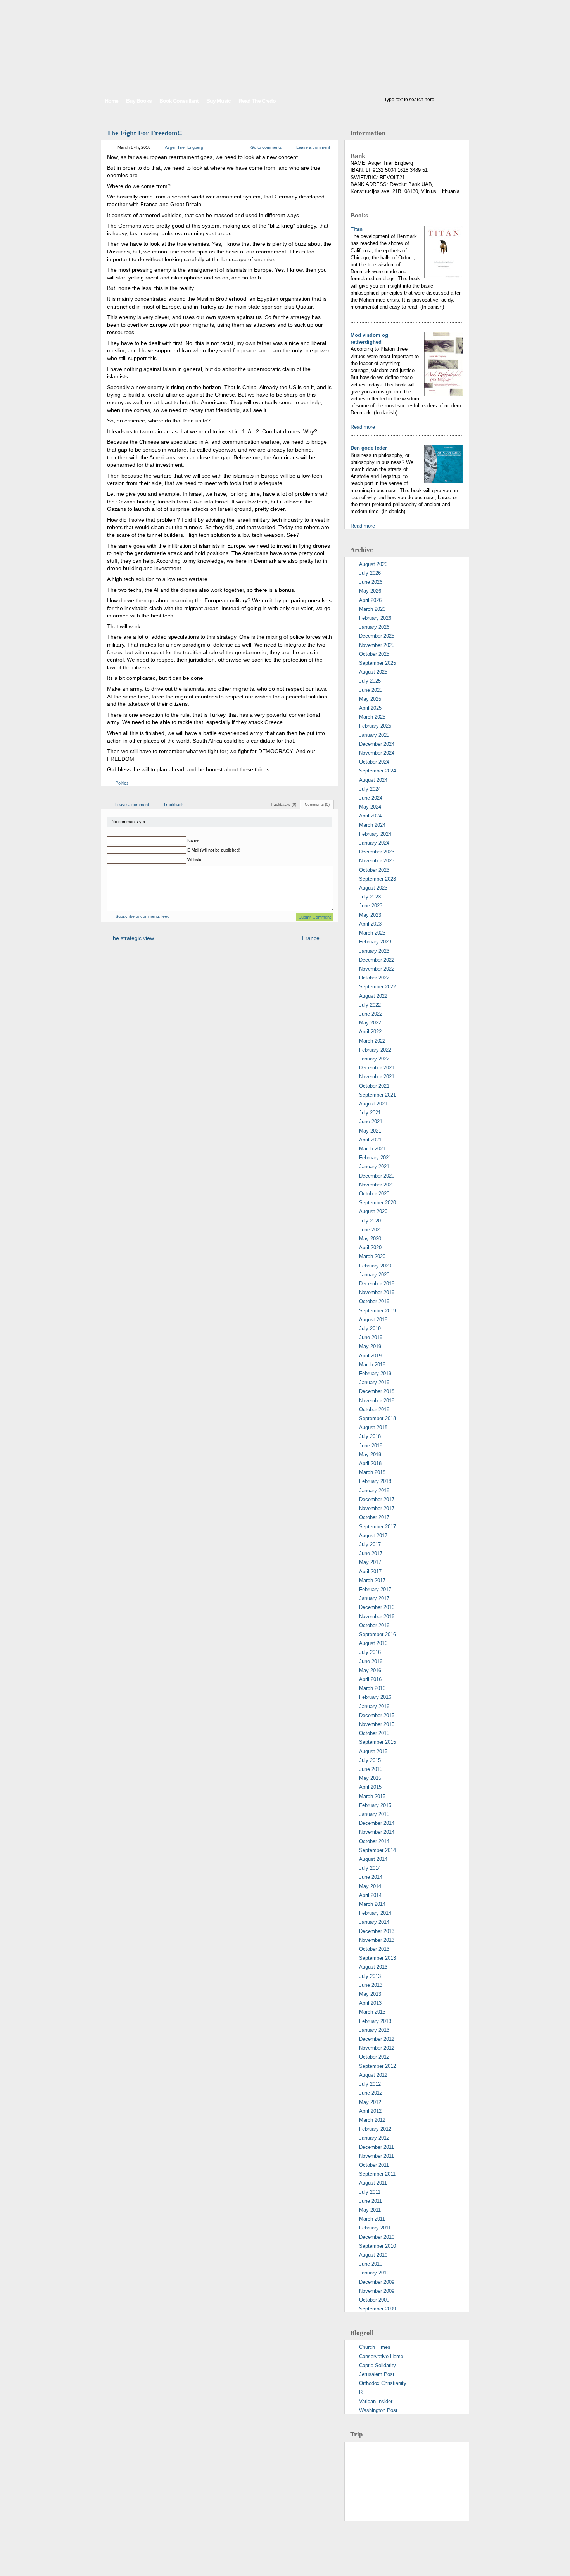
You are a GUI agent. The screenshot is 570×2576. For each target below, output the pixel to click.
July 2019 (370, 1329)
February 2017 (375, 1589)
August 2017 (373, 1535)
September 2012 (377, 2066)
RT (362, 2392)
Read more (363, 427)
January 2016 (374, 1706)
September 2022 (377, 987)
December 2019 (377, 1284)
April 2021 (370, 1140)
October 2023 (374, 870)
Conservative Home (381, 2356)
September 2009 (377, 2309)
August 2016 (373, 1643)
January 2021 (374, 1166)
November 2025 (377, 645)
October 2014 (374, 1841)
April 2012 (370, 2111)
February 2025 (375, 726)
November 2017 (377, 1508)
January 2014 (374, 1922)
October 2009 (374, 2300)
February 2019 (375, 1373)
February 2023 (375, 942)
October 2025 (374, 654)
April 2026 (370, 600)
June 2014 (371, 1877)
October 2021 (374, 1086)
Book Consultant (179, 101)
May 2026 (370, 591)
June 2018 (371, 1446)
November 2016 (377, 1616)
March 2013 (372, 2012)
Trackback (174, 805)
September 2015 (377, 1742)
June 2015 (371, 1769)
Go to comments (266, 147)
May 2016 (370, 1670)
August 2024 (373, 780)
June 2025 (371, 690)
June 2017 (371, 1553)
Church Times (375, 2347)
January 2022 (374, 1059)
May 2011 (370, 2210)
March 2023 (372, 933)
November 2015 (377, 1724)
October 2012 (374, 2057)
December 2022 (377, 960)
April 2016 (370, 1679)
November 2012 (377, 2048)
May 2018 (370, 1454)
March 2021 (372, 1149)
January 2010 (374, 2273)
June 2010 (371, 2264)
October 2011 (374, 2165)
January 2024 (374, 843)
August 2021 (373, 1104)
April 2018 (370, 1463)
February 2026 (375, 618)
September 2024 (377, 771)
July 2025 (370, 681)
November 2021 (377, 1077)
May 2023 (370, 915)
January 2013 (374, 2030)
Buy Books (139, 101)
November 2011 (377, 2156)
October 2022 (374, 978)
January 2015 (374, 1814)
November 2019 (377, 1292)
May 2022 (370, 1023)
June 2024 (371, 798)
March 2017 (372, 1580)
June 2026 (371, 582)
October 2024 (374, 762)
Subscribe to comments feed (142, 916)
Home (111, 101)
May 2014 (370, 1886)
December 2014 (377, 1823)
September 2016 (377, 1634)
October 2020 (374, 1194)
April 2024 (370, 816)
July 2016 (370, 1652)
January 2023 (374, 951)
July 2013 (370, 1976)
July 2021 (370, 1113)
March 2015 (372, 1796)
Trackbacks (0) (283, 804)
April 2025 (370, 708)
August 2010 (373, 2255)
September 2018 (377, 1418)
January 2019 (374, 1382)
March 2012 (372, 2120)
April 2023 (370, 924)
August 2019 (373, 1320)
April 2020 (370, 1247)
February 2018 (375, 1481)
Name (193, 840)
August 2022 (373, 996)
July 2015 (370, 1760)
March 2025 (372, 717)
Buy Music (218, 101)
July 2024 (370, 789)
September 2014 (377, 1850)
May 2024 (370, 807)
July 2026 (370, 573)
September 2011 (377, 2174)
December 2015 (377, 1715)
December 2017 (377, 1499)
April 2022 (370, 1032)
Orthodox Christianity (383, 2383)
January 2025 (374, 735)
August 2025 (373, 672)
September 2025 (377, 663)
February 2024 (375, 834)
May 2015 (370, 1778)
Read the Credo (257, 101)
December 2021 (377, 1068)
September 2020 (377, 1203)
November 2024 (377, 753)
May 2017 (370, 1562)
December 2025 (377, 636)
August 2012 (373, 2075)
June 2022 (371, 1014)
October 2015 (374, 1733)
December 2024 (377, 744)
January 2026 (374, 627)
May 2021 (370, 1131)
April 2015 (370, 1787)
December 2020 (377, 1176)
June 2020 (371, 1230)
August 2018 (373, 1427)
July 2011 (370, 2192)
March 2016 (372, 1688)
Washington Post (378, 2410)
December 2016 (377, 1607)
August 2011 (373, 2183)
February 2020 (375, 1266)
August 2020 (373, 1211)
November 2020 (377, 1185)
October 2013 (374, 1949)
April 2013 (370, 2003)
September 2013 (377, 1958)
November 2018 (377, 1401)
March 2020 (372, 1256)
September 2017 (377, 1527)
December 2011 (377, 2147)
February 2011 (375, 2228)
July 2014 (370, 1868)
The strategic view (132, 938)
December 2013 (377, 1931)
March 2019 (372, 1365)
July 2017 (370, 1544)
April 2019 (370, 1356)
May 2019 (370, 1346)
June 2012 (371, 2093)
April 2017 (370, 1572)
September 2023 (377, 879)
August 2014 (373, 1859)
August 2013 (373, 1967)
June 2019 (371, 1337)
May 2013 (370, 1994)
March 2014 (372, 1904)
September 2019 (377, 1311)
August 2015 (373, 1751)
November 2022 (377, 969)
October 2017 (374, 1517)
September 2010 (377, 2246)
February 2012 (375, 2129)
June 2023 (371, 906)
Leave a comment (313, 147)
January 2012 (374, 2138)
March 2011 (372, 2219)
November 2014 (377, 1832)
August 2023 (373, 888)
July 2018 (370, 1436)
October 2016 (374, 1625)
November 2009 (377, 2291)
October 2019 (374, 1301)
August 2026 (373, 564)
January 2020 (374, 1275)
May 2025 (370, 699)
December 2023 (377, 852)
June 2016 (371, 1661)
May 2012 (370, 2102)
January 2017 (374, 1598)
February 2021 (375, 1158)
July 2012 (370, 2084)
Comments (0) (317, 804)
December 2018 (377, 1391)
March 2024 (372, 825)
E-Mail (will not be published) (214, 850)
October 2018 (374, 1410)
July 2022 (370, 1005)
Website (195, 860)
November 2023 (377, 861)
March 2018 (372, 1472)
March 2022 (372, 1041)
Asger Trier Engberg (184, 147)
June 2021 (371, 1122)
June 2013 (371, 1985)
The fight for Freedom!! (144, 133)
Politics (122, 783)
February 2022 (375, 1050)
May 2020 (370, 1239)
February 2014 (375, 1913)
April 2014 (370, 1895)
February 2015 (375, 1805)
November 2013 (377, 1940)
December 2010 (377, 2237)
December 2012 (377, 2039)
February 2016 (375, 1697)
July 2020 (370, 1221)
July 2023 (370, 897)
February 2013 (375, 2021)
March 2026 (372, 609)
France (311, 938)
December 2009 (377, 2282)
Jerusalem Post (377, 2374)
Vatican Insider (376, 2401)
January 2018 (374, 1491)
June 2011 (370, 2201)
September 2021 (377, 1095)
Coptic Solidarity (377, 2365)
